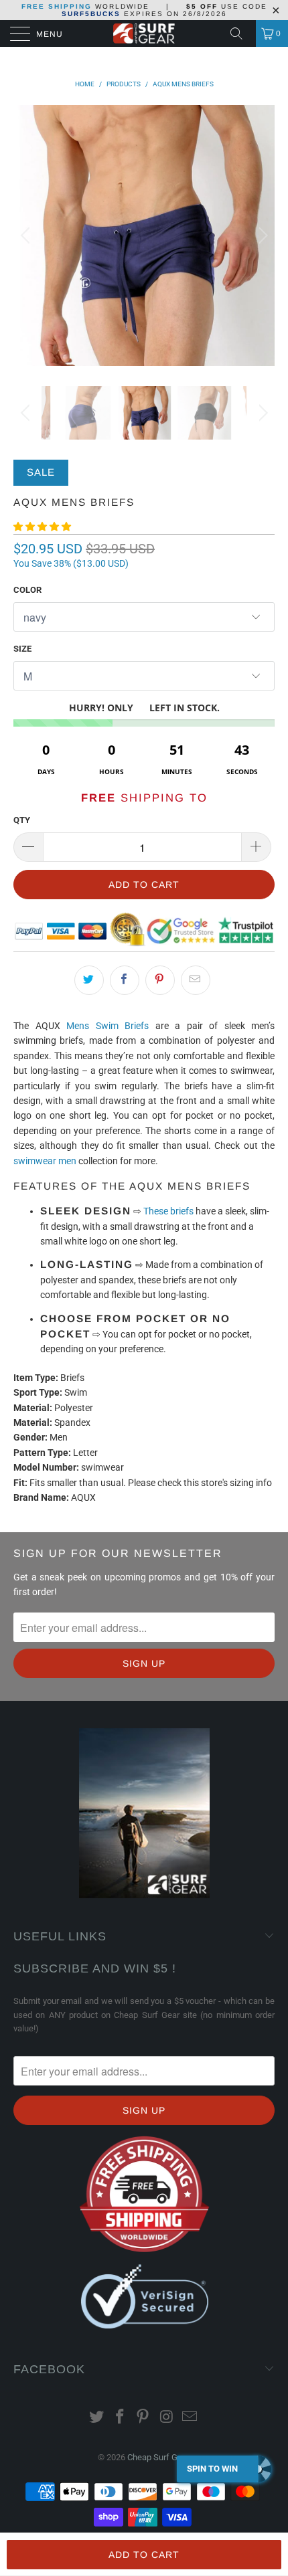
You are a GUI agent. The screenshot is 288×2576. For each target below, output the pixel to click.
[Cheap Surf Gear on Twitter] (97, 2418)
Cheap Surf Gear (158, 2457)
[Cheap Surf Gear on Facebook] (120, 2418)
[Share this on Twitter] (89, 980)
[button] (42, 527)
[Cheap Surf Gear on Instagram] (167, 2418)
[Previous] (27, 236)
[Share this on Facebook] (125, 980)
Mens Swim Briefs (107, 1026)
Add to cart (144, 2555)
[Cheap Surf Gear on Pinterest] (143, 2418)
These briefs (168, 1211)
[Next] (261, 236)
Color (27, 590)
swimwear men (45, 1161)
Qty (22, 820)
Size (22, 649)
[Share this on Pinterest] (160, 980)
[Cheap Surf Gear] (144, 33)
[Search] (241, 33)
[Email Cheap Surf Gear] (190, 2418)
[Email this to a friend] (196, 980)
